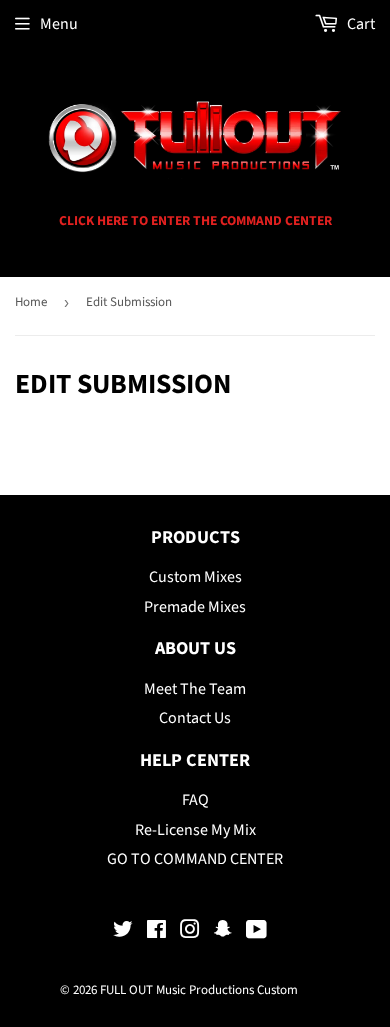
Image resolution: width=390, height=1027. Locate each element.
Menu (59, 24)
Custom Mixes (195, 577)
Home (31, 302)
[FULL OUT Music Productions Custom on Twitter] (123, 932)
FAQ (195, 800)
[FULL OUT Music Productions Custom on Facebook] (156, 932)
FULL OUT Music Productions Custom (199, 990)
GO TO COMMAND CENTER (195, 859)
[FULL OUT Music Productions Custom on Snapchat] (223, 932)
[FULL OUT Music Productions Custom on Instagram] (190, 932)
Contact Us (195, 718)
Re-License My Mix (195, 830)
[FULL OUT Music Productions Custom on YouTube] (256, 932)
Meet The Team (195, 689)
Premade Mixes (195, 607)
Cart (359, 24)
